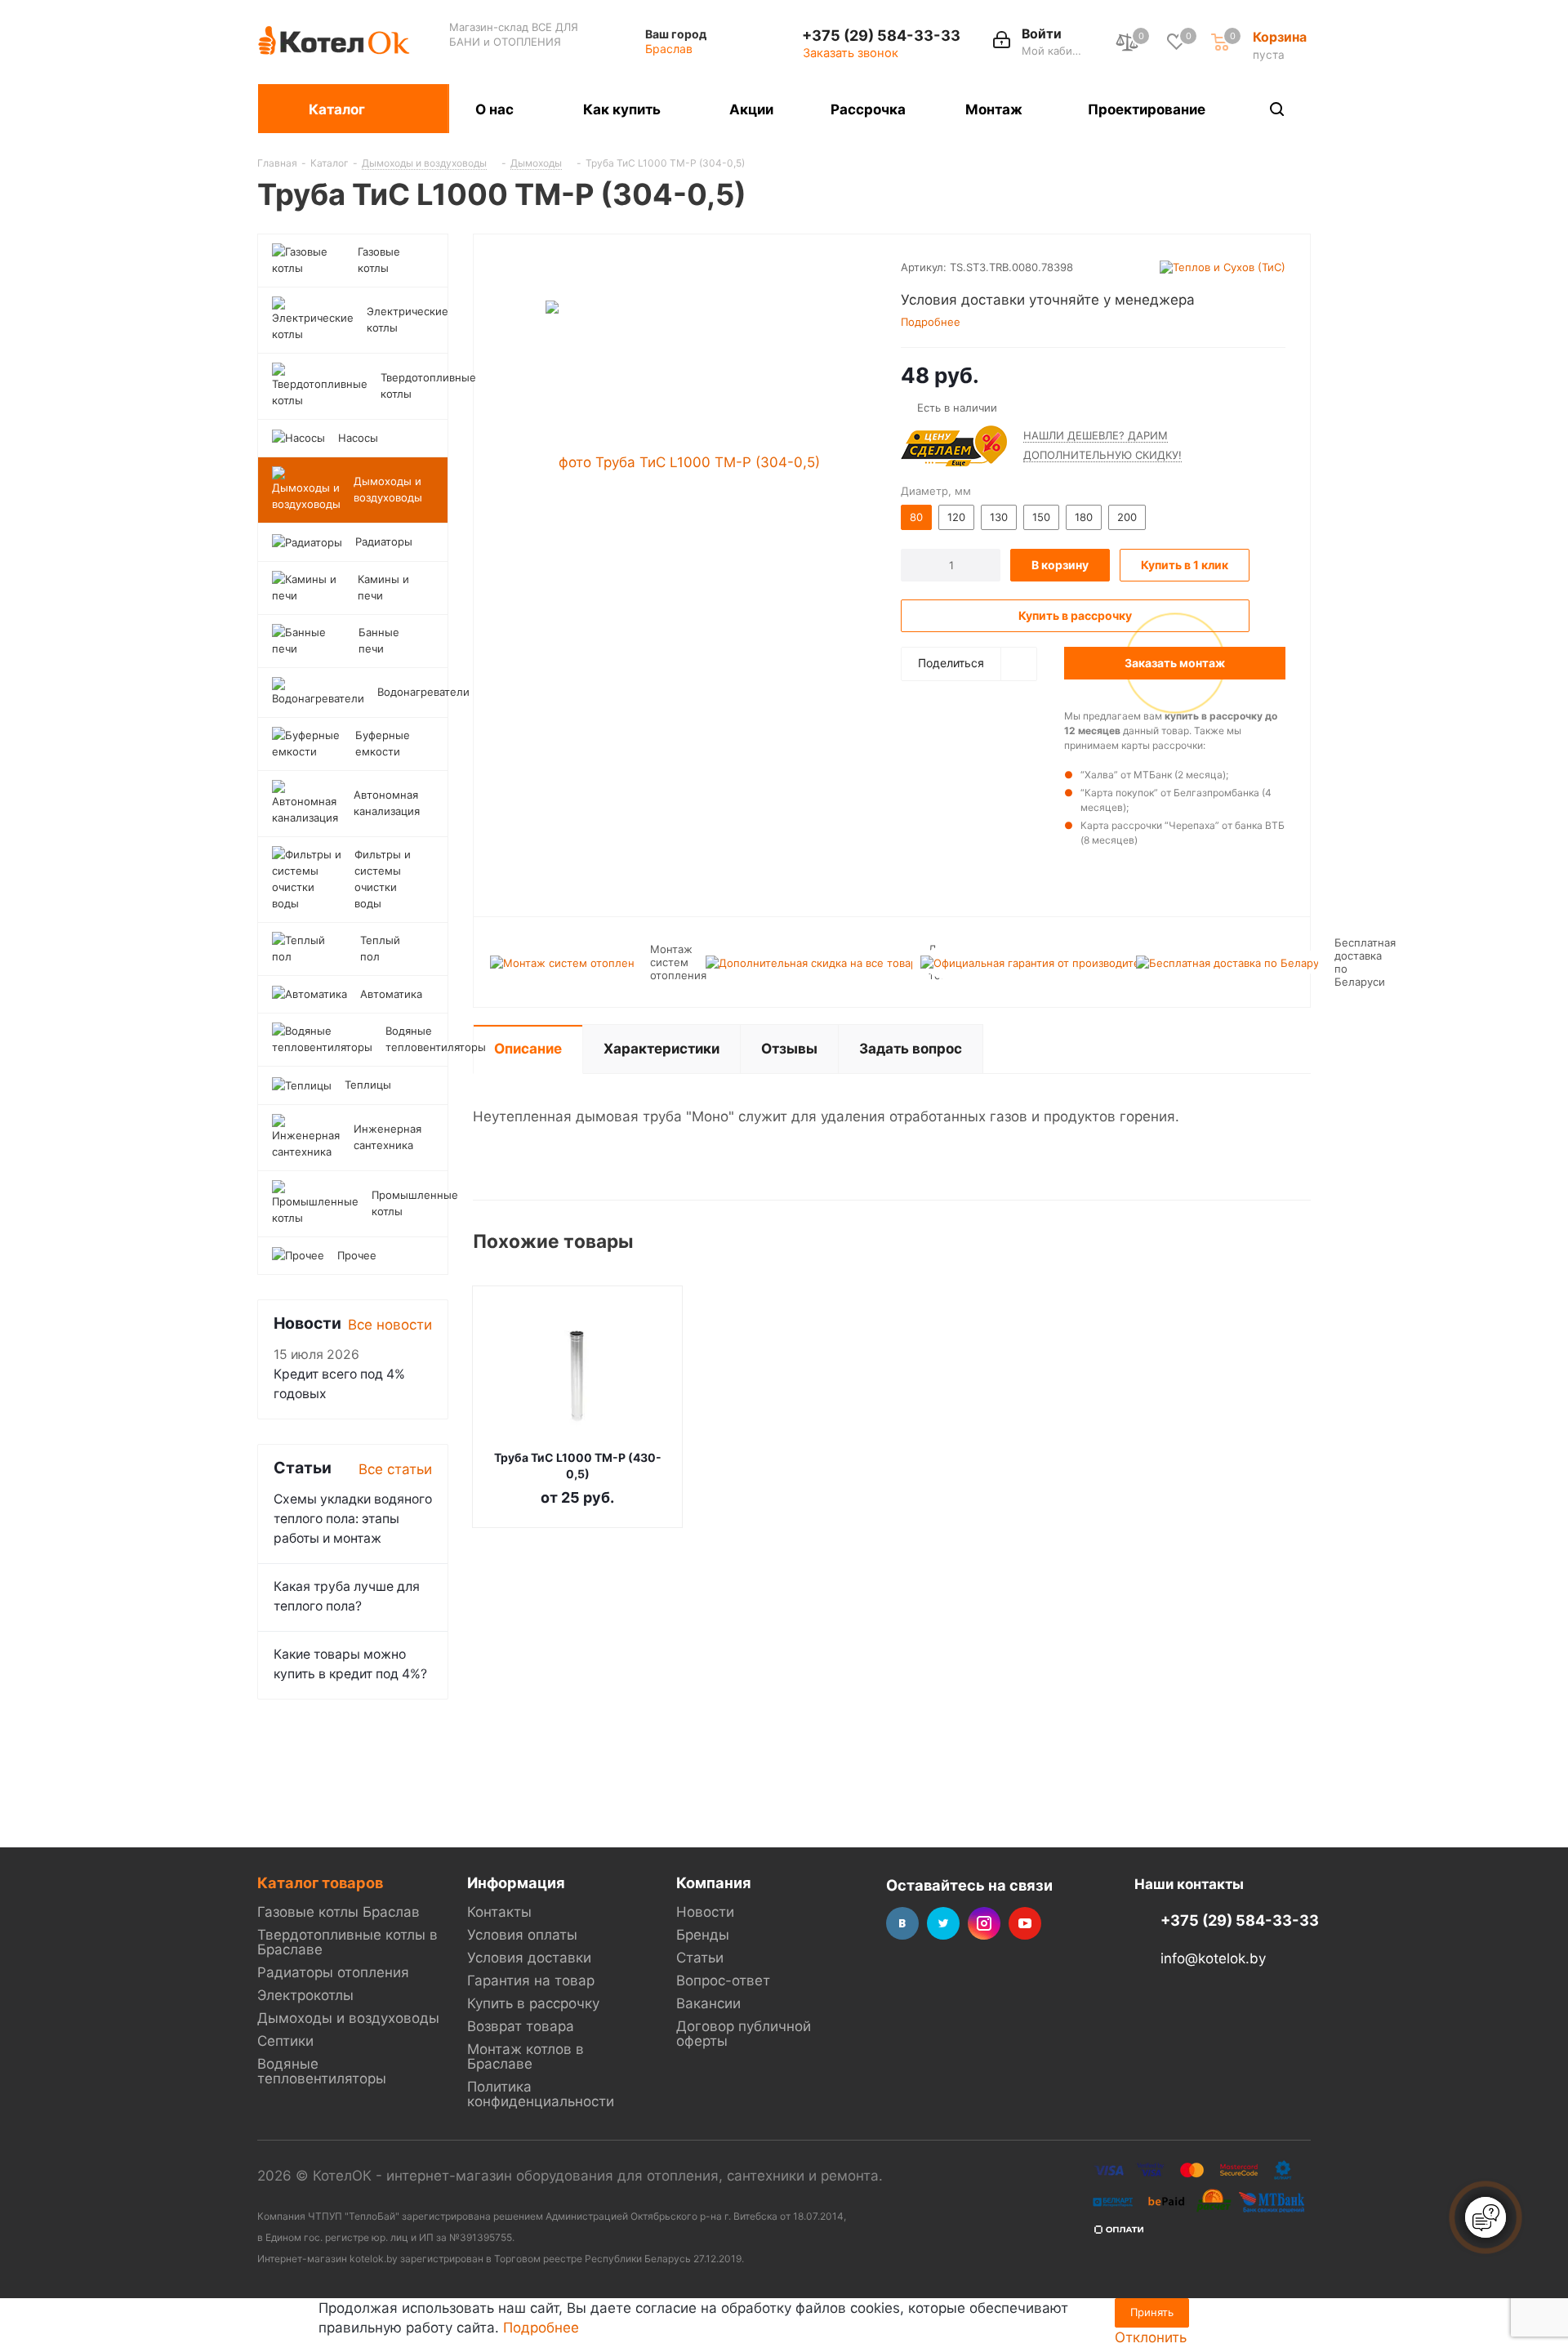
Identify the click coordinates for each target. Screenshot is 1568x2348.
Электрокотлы (305, 1995)
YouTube (1025, 1923)
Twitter (943, 1923)
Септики (285, 2041)
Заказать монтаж (1175, 663)
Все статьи (395, 1469)
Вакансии (708, 2003)
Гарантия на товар (531, 1980)
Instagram (984, 1923)
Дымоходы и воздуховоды (348, 2018)
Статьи (700, 1958)
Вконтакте (902, 1923)
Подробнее (541, 2328)
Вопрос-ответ (723, 1980)
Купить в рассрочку (533, 2003)
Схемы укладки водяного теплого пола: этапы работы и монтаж (353, 1519)
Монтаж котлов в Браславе (526, 2056)
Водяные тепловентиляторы (322, 2071)
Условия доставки (529, 1958)
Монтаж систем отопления (678, 962)
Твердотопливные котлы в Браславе (347, 1942)
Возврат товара (521, 2026)
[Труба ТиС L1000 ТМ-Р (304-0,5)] (683, 461)
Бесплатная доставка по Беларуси (1365, 962)
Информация (516, 1882)
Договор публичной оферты (744, 2034)
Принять (1152, 2312)
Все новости (390, 1325)
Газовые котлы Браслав (339, 1912)
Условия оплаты (522, 1935)
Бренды (703, 1935)
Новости (705, 1912)
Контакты (499, 1912)
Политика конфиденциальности (541, 2094)
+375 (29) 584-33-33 (881, 35)
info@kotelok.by (1213, 1959)
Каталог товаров (320, 1882)
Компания (714, 1882)
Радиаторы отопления (333, 1972)
